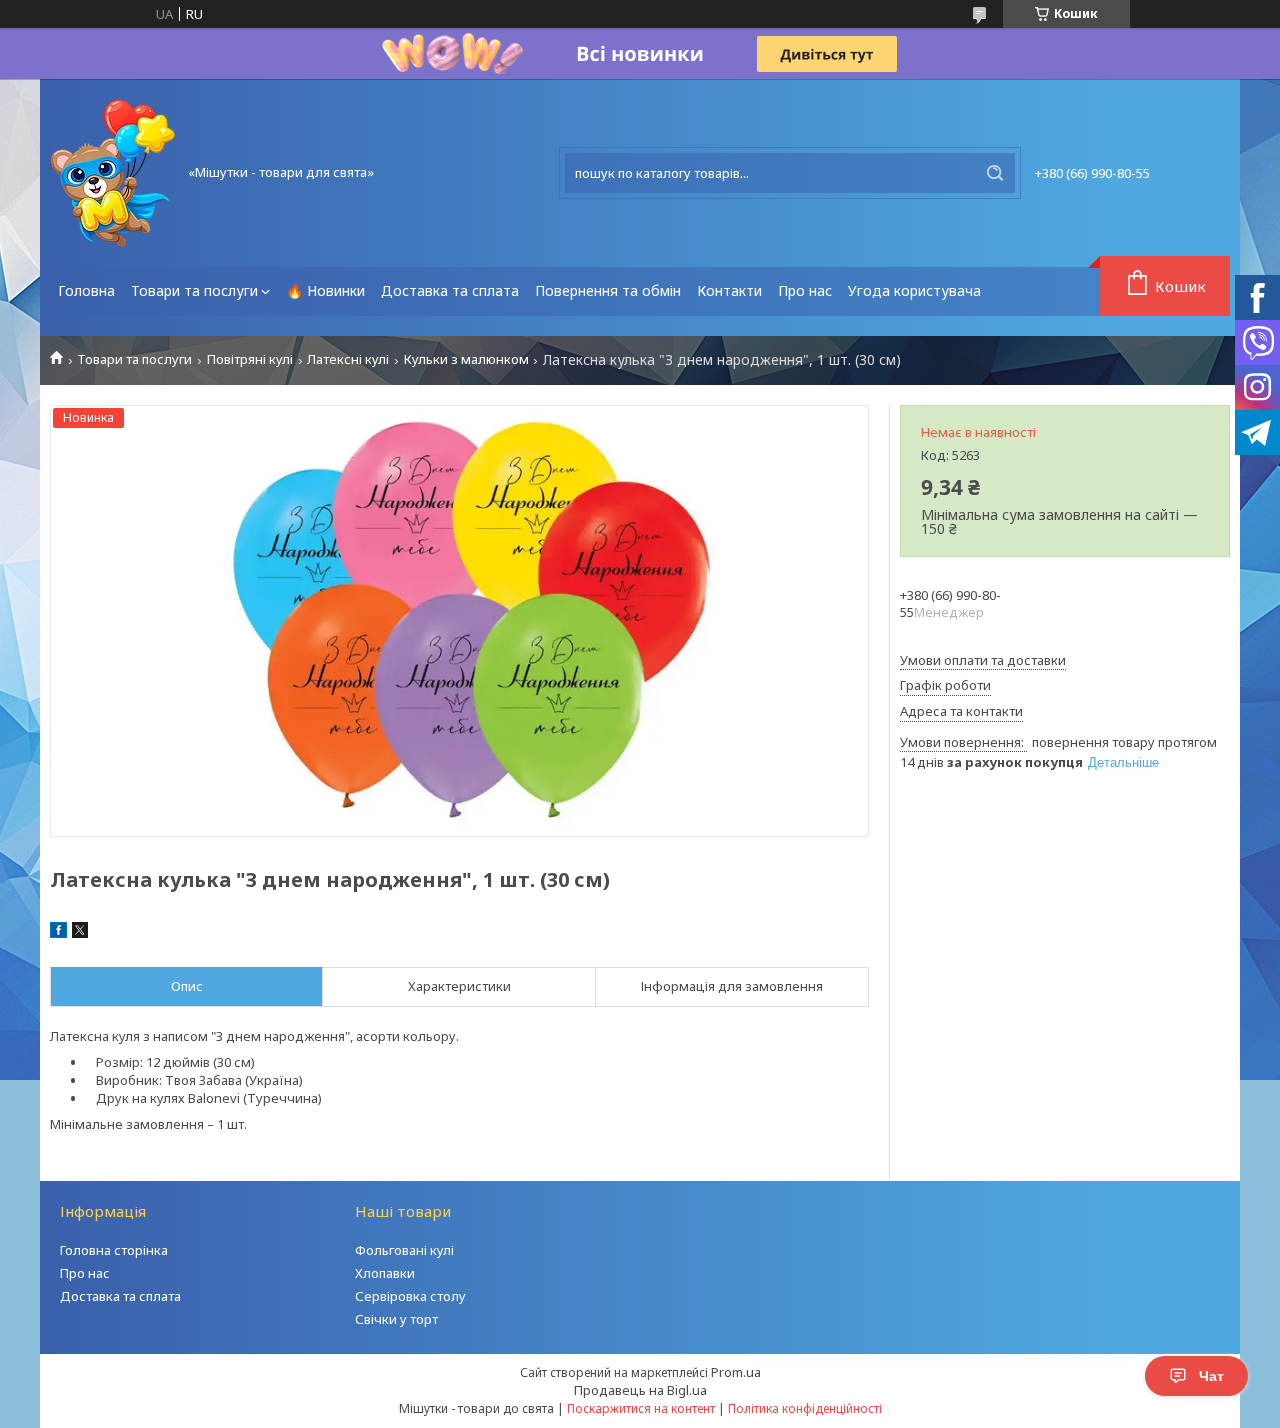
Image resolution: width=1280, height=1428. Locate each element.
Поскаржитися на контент (641, 1408)
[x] (80, 933)
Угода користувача (914, 290)
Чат (1211, 1376)
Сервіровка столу (410, 1296)
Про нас (805, 290)
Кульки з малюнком (466, 359)
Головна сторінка (114, 1250)
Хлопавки (385, 1273)
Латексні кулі (348, 359)
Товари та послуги (194, 290)
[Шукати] (995, 173)
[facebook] (58, 933)
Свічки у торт (396, 1319)
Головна (86, 290)
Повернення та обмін (608, 290)
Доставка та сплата (450, 290)
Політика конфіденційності (805, 1408)
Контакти (729, 290)
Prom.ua (736, 1372)
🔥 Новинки (325, 290)
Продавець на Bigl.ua (640, 1390)
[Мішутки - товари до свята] (112, 173)
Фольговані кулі (404, 1250)
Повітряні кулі (250, 359)
